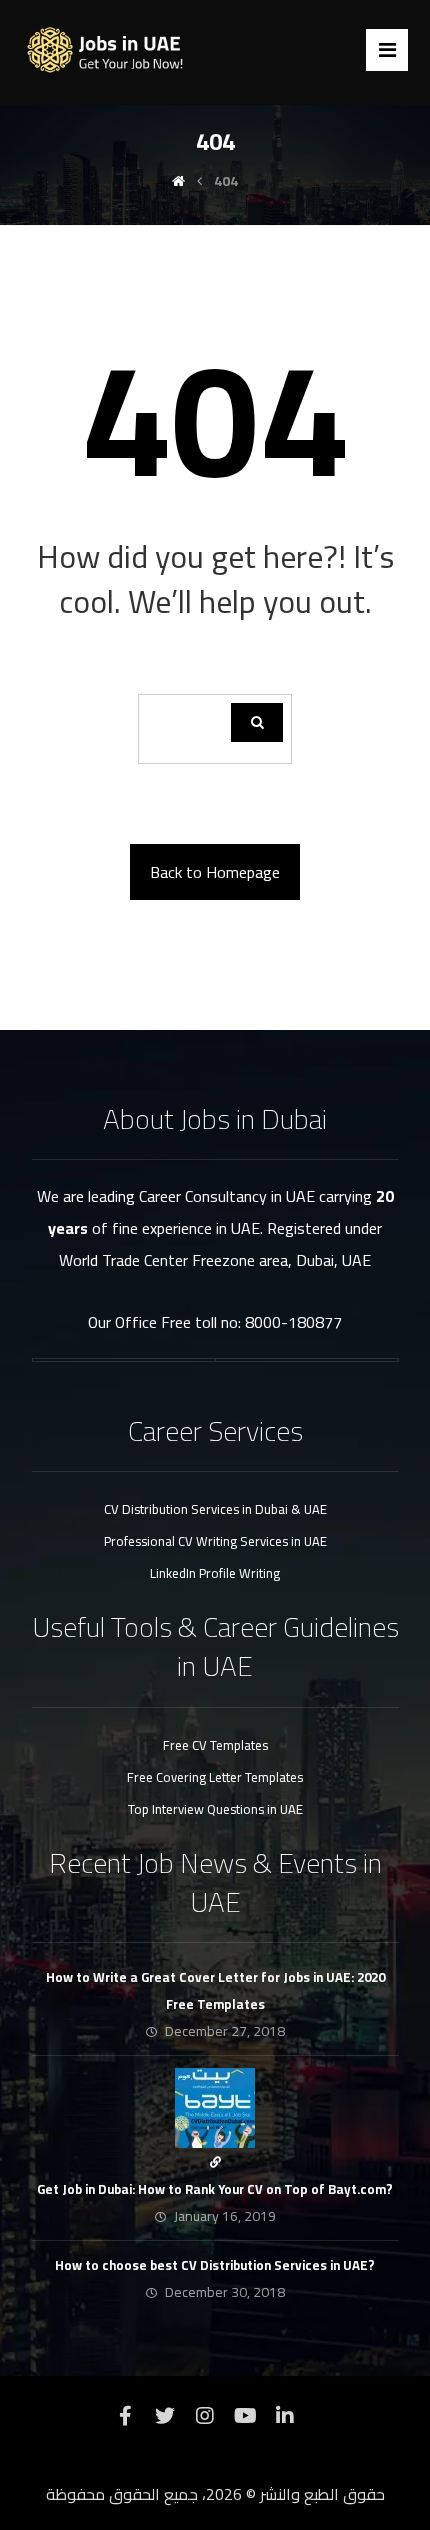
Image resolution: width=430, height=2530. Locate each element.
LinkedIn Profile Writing (215, 1573)
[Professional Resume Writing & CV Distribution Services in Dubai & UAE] (112, 50)
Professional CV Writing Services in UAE (215, 1541)
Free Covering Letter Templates (215, 1777)
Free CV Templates (215, 1745)
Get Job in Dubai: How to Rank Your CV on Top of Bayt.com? (215, 2189)
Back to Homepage (215, 872)
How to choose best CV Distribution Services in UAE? (215, 2265)
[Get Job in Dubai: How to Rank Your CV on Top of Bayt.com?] (215, 2108)
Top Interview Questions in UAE (215, 1809)
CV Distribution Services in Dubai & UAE (215, 1509)
